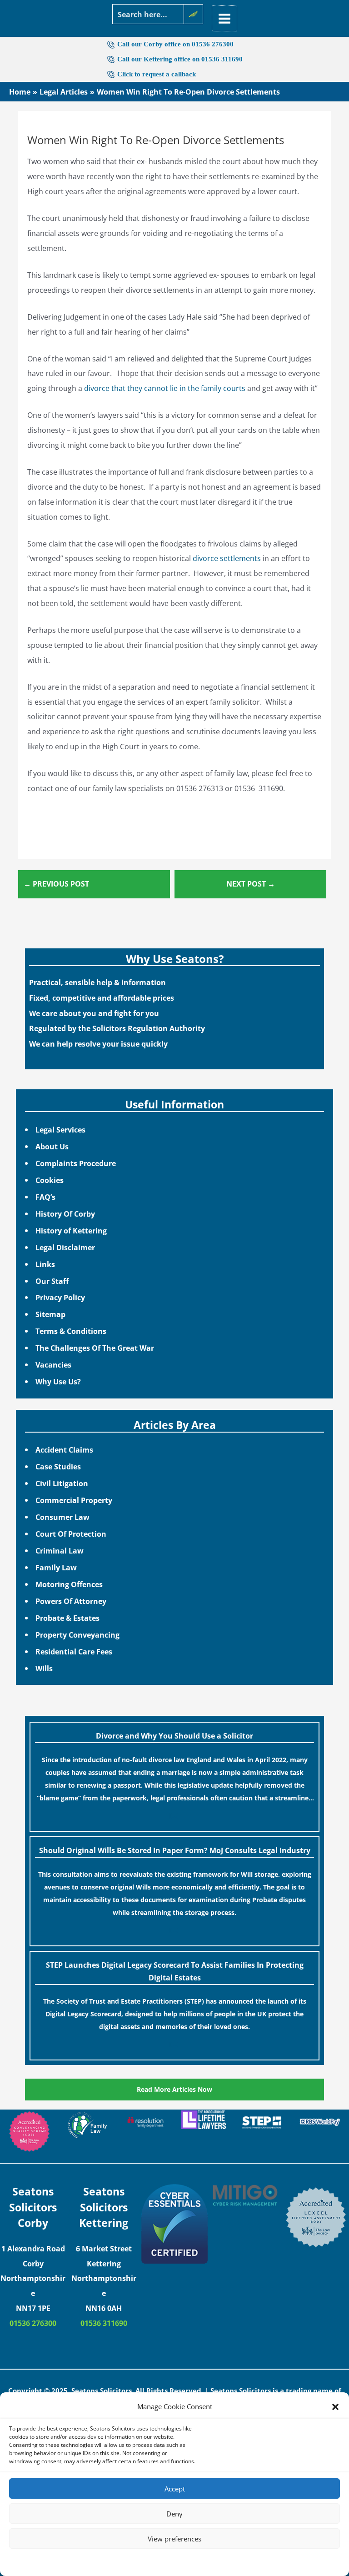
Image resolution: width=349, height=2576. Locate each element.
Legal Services (60, 1130)
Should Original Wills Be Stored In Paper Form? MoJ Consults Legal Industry (175, 1850)
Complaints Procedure (76, 1163)
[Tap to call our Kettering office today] (112, 74)
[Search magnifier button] (193, 14)
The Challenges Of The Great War (95, 1348)
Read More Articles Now (174, 2089)
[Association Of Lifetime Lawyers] (204, 2120)
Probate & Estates (67, 1618)
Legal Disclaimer (65, 1247)
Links (45, 1264)
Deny (174, 2514)
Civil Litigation (62, 1483)
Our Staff (52, 1281)
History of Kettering (71, 1230)
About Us (52, 1146)
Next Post (251, 884)
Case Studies (58, 1466)
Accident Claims (64, 1450)
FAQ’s (45, 1197)
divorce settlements (227, 558)
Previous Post (56, 884)
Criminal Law (60, 1551)
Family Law (56, 1567)
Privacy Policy (60, 1297)
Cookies (50, 1180)
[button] (335, 2407)
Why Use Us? (58, 1381)
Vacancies (53, 1365)
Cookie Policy (147, 2561)
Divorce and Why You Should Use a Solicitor (174, 1736)
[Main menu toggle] (225, 18)
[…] (174, 1815)
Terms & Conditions (71, 1331)
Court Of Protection (71, 1534)
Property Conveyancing (77, 1635)
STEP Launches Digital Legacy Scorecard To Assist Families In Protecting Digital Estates (175, 1971)
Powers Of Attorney (71, 1601)
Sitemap (50, 1314)
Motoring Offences (69, 1584)
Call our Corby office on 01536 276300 (175, 44)
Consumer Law (62, 1517)
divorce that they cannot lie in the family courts (165, 388)
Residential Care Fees (74, 1651)
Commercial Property (74, 1500)
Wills (44, 1668)
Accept (175, 2489)
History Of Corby (65, 1214)
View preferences (174, 2539)
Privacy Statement (191, 2561)
